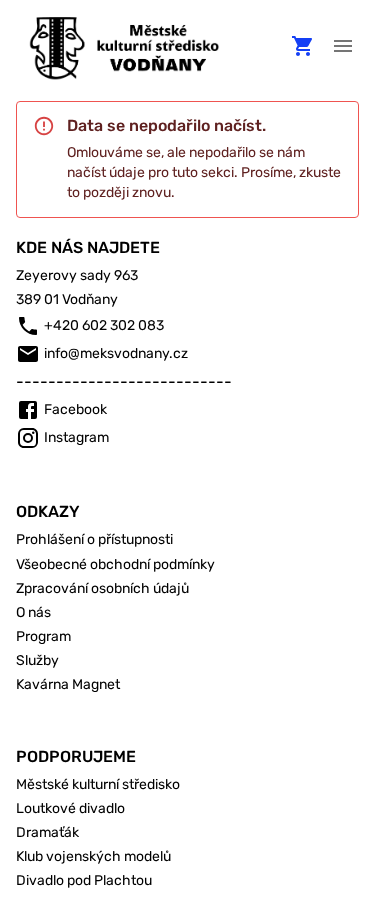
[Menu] (343, 46)
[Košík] (303, 46)
